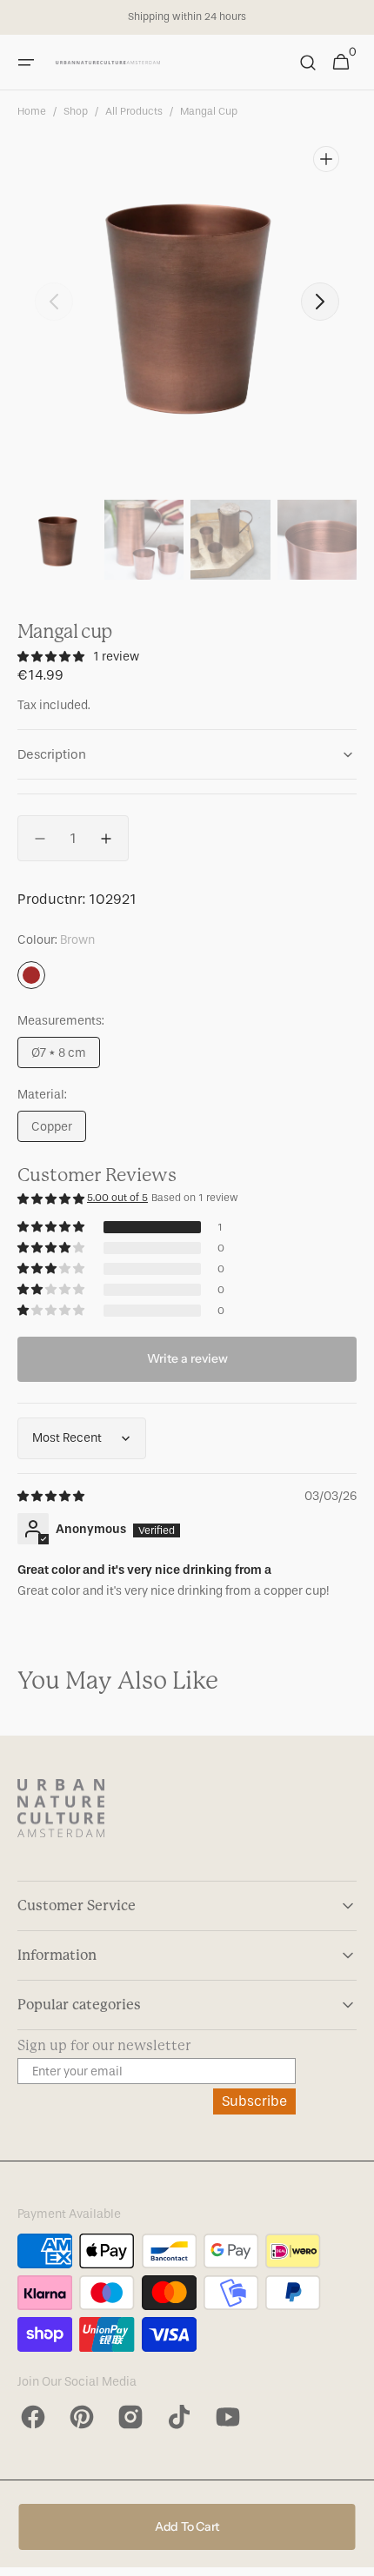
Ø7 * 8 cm (66, 1057)
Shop (76, 111)
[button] (26, 63)
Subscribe (254, 2101)
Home (32, 111)
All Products (134, 111)
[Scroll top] (353, 2555)
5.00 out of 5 (117, 1198)
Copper (59, 1131)
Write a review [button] (187, 1358)
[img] (52, 1496)
